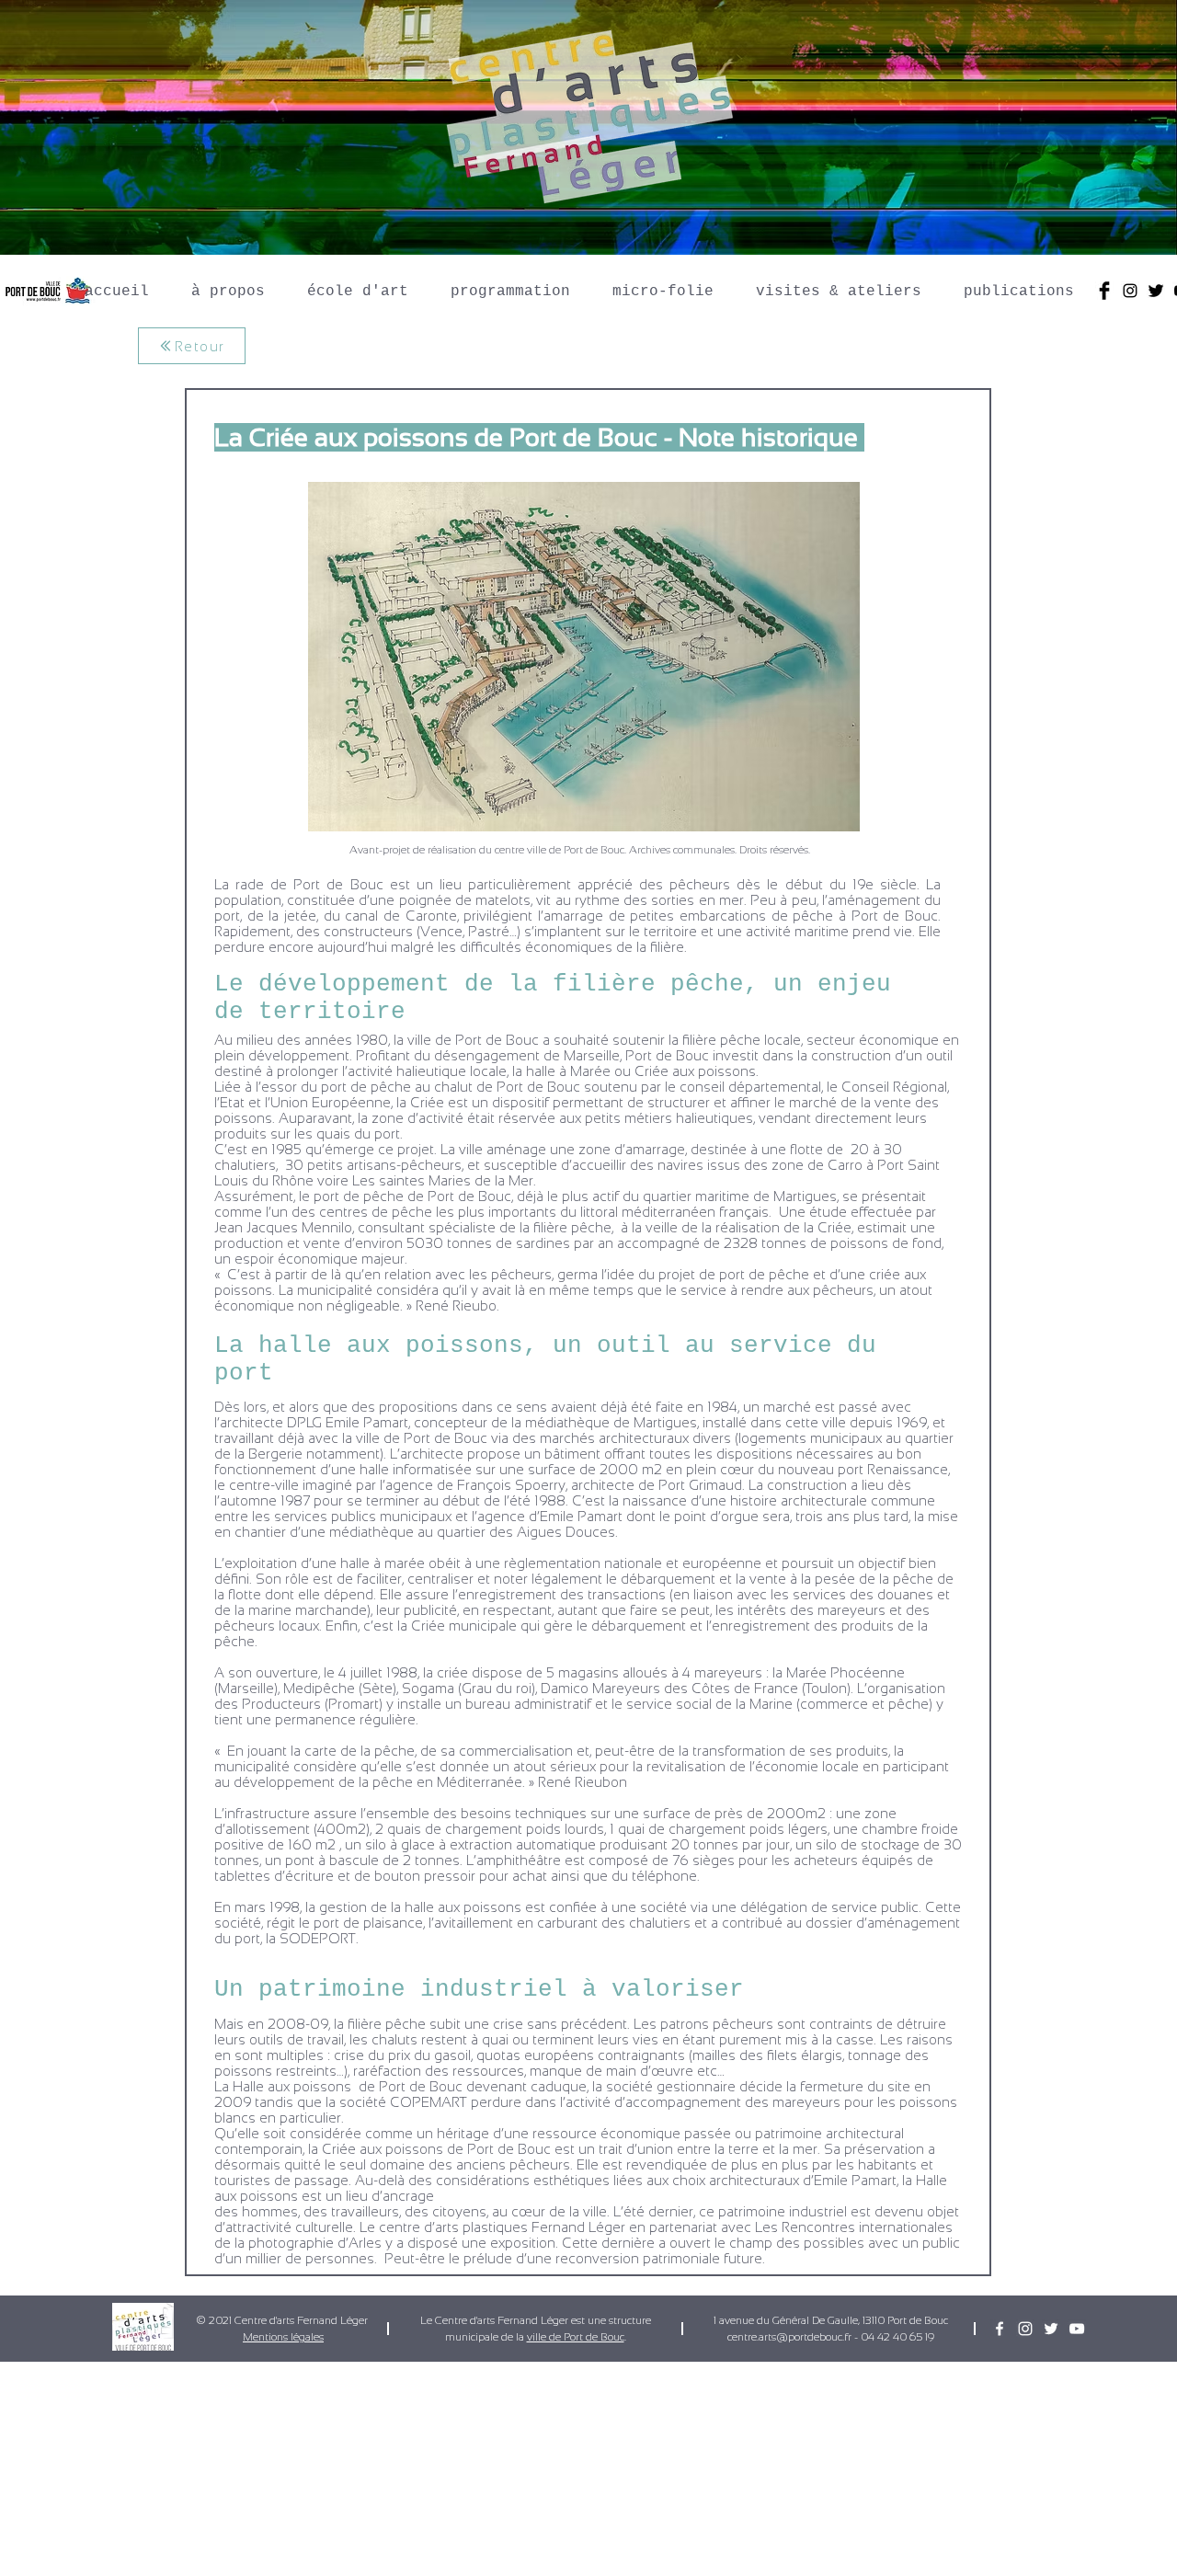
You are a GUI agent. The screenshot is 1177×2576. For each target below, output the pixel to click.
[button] (228, 283)
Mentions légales (283, 2337)
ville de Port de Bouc (576, 2337)
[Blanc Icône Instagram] (1025, 2329)
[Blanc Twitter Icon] (1051, 2329)
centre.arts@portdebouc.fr (789, 2337)
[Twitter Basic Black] (1156, 291)
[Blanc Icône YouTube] (1077, 2329)
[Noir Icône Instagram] (1130, 291)
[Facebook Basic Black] (1104, 291)
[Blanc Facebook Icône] (1000, 2329)
